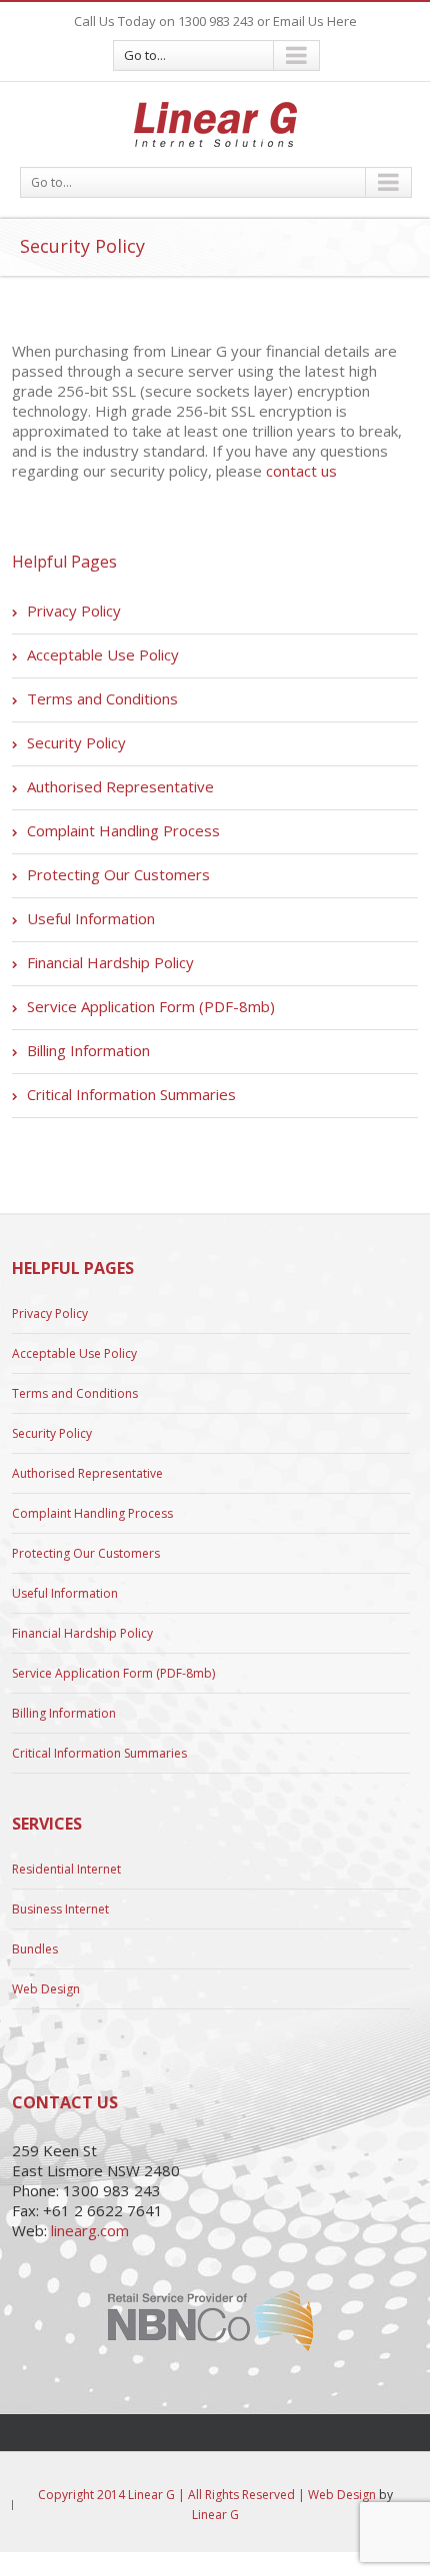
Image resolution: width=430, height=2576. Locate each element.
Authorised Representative (120, 786)
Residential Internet (66, 1870)
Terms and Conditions (102, 698)
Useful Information (91, 918)
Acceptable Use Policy (103, 654)
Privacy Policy (74, 611)
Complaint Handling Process (123, 830)
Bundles (35, 1949)
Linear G (215, 2515)
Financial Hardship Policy (110, 962)
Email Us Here (315, 21)
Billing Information (88, 1050)
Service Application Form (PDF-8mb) (151, 1006)
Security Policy (76, 742)
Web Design (46, 1989)
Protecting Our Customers (118, 874)
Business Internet (60, 1909)
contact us (301, 471)
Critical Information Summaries (131, 1094)
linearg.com (90, 2230)
